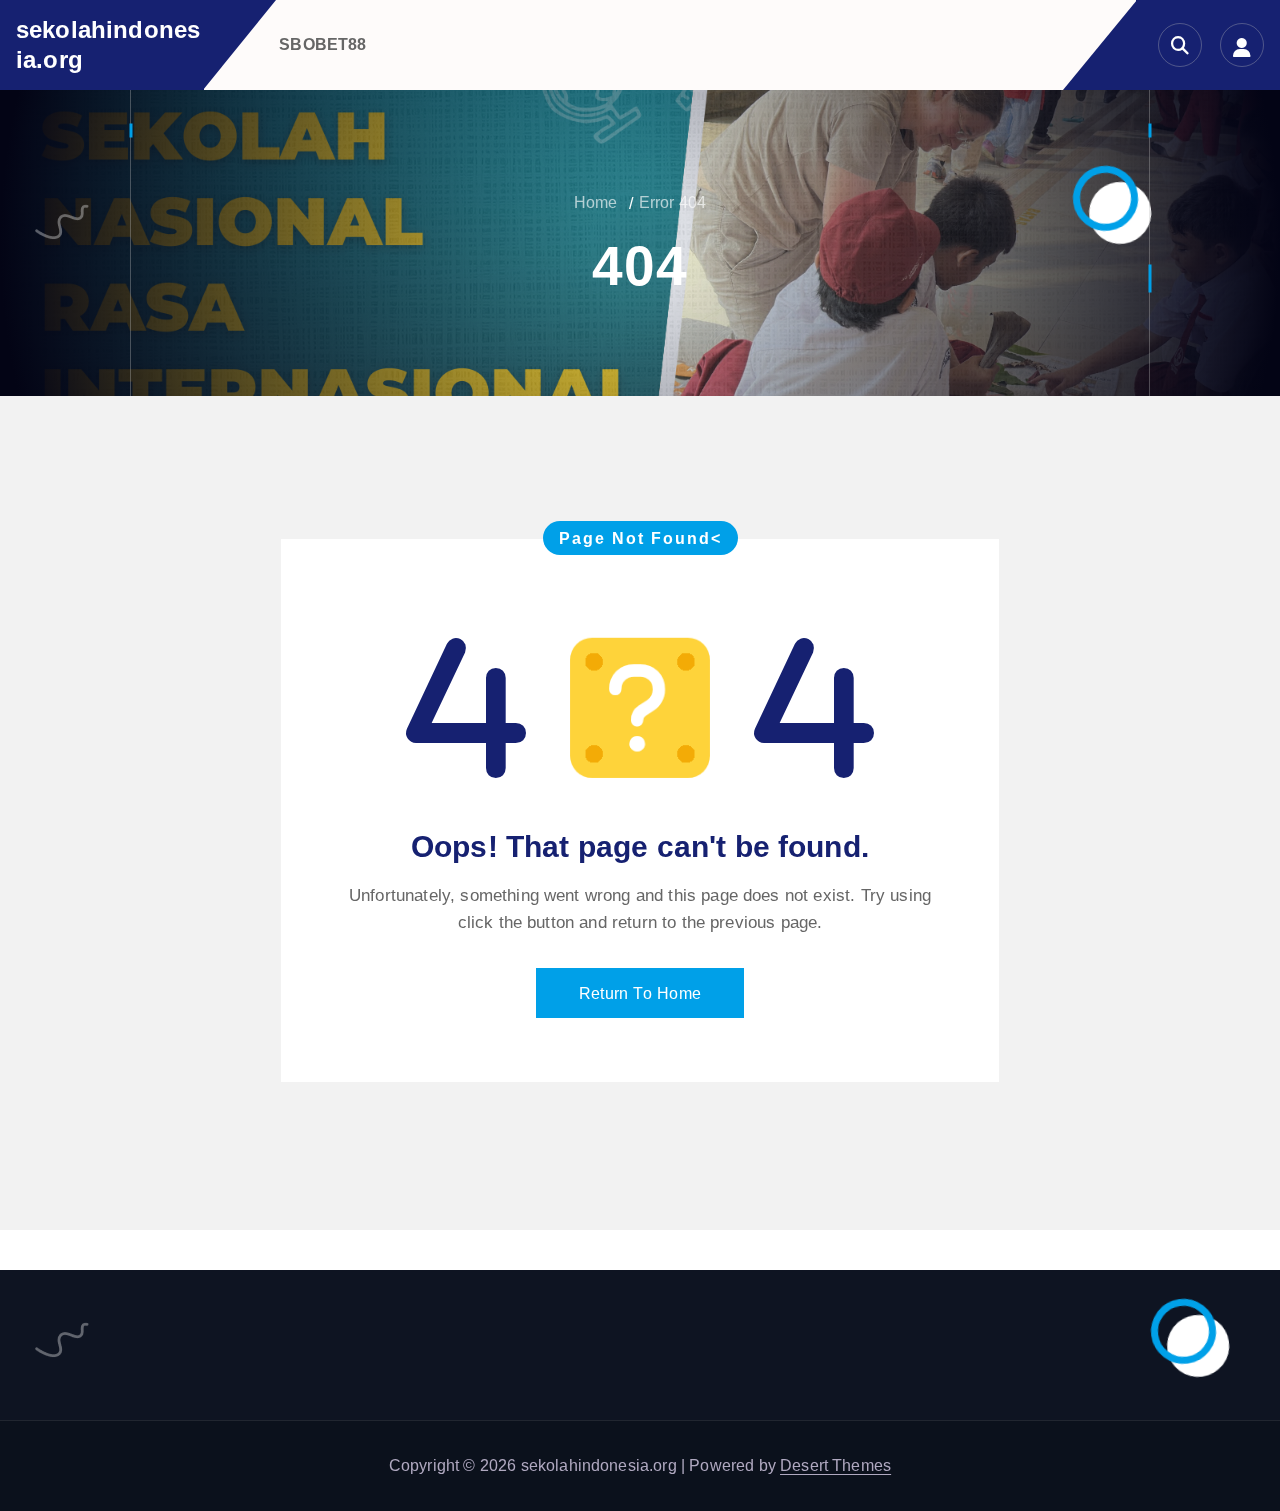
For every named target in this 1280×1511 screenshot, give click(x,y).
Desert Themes (835, 1465)
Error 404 (672, 202)
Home (596, 202)
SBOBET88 (322, 44)
